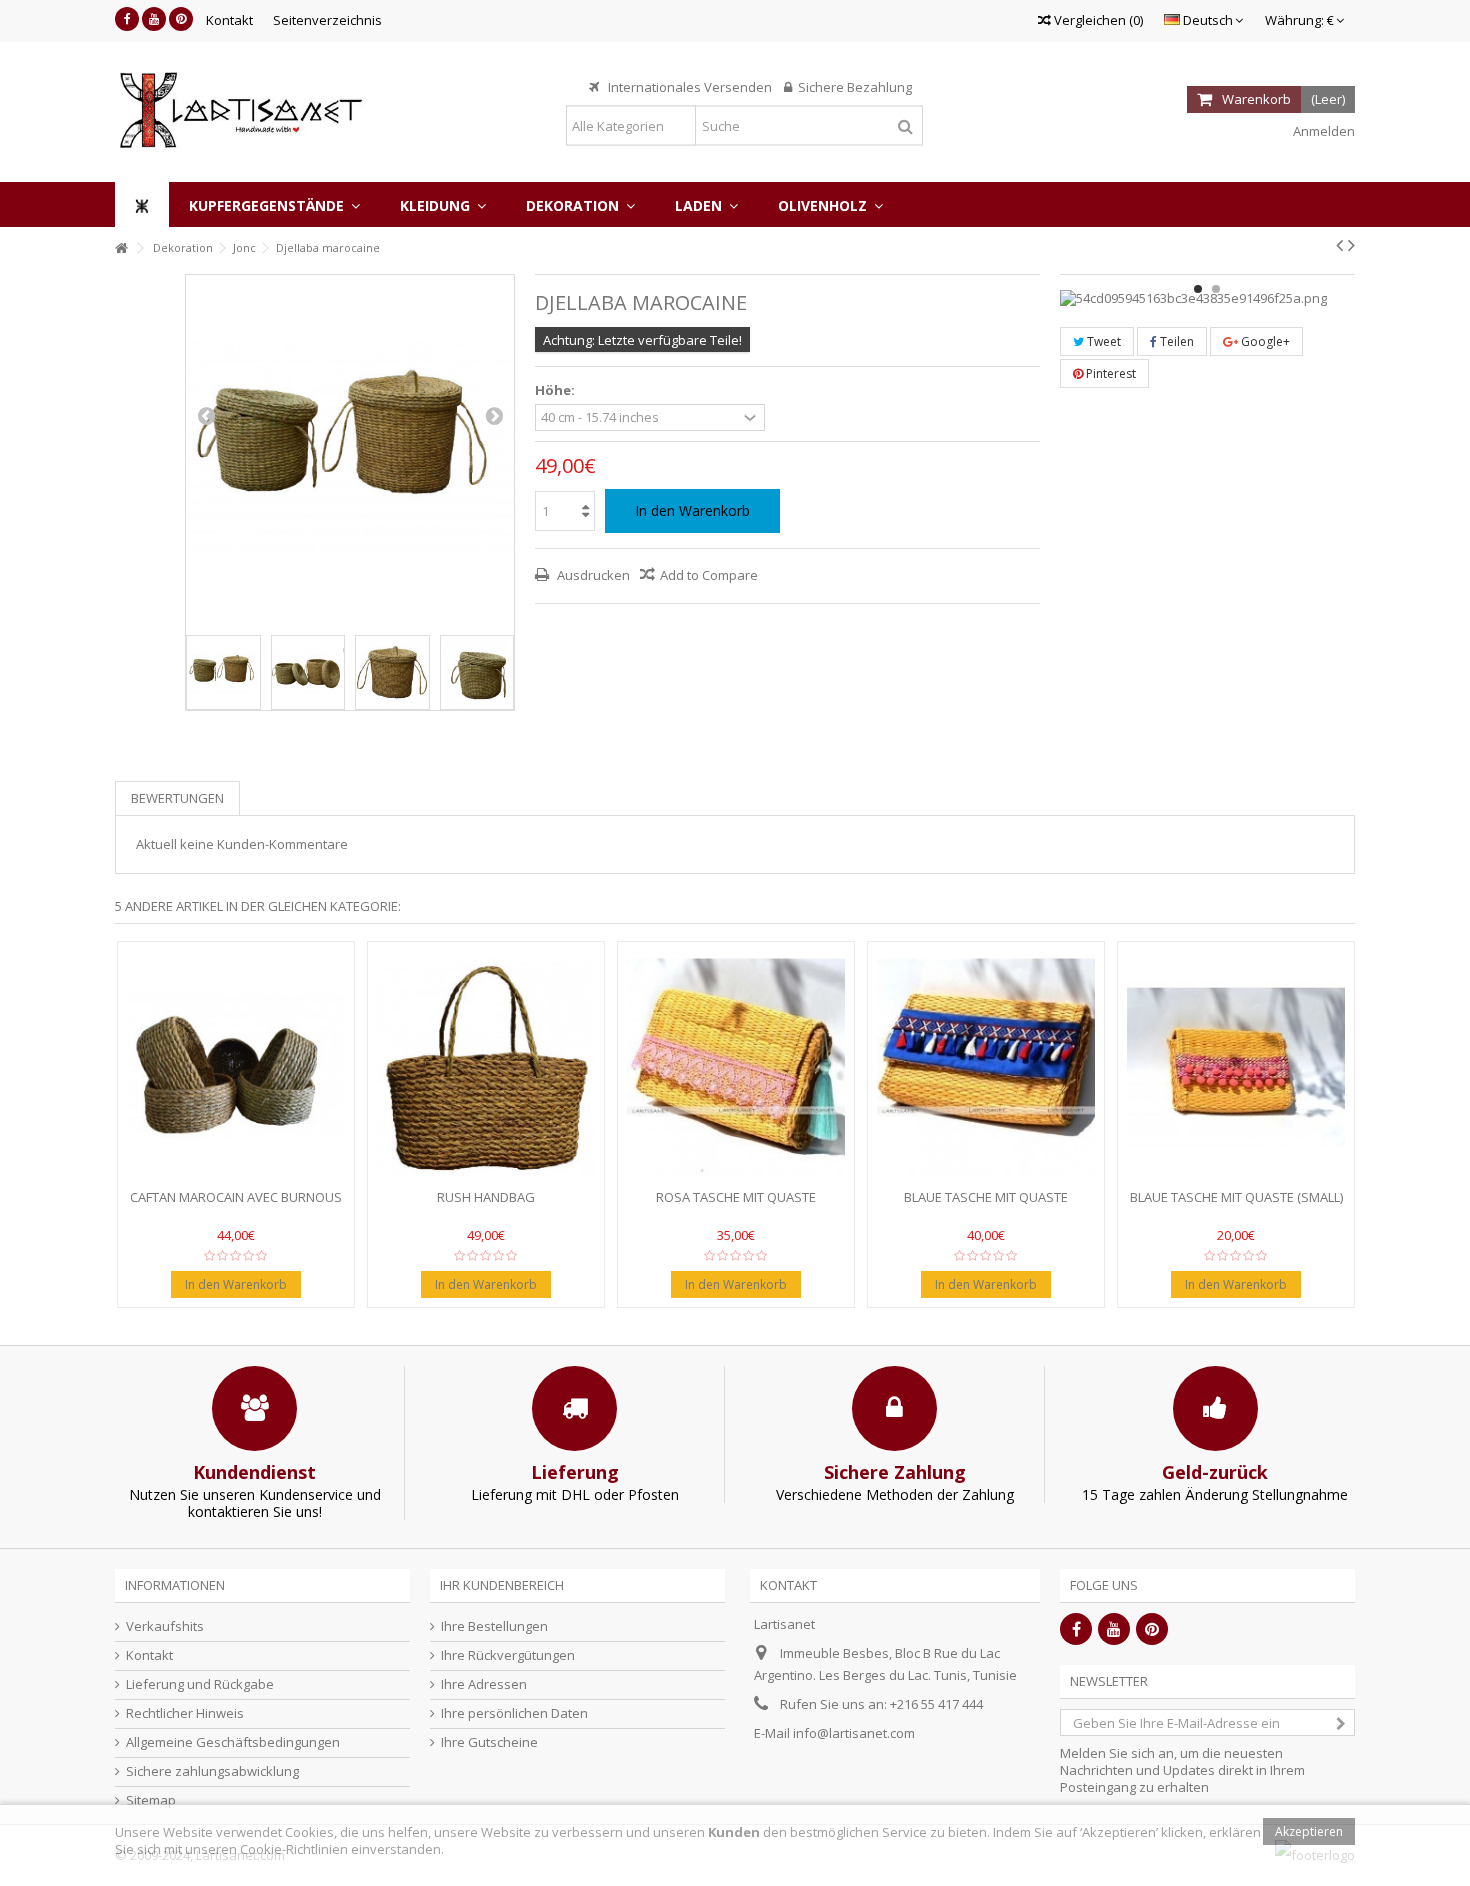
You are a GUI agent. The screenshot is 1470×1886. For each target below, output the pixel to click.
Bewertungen (177, 798)
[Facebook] (127, 19)
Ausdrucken (592, 575)
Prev (206, 415)
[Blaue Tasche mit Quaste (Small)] (1236, 1067)
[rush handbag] (486, 1067)
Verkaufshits (165, 1626)
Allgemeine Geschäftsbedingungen (233, 1742)
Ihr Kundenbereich (502, 1585)
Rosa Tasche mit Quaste (736, 1197)
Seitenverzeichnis (327, 20)
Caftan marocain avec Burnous (236, 1197)
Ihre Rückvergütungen (508, 1655)
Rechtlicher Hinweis (185, 1713)
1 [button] (1198, 289)
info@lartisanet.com (854, 1733)
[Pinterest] (181, 19)
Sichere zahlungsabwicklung (212, 1771)
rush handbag (486, 1197)
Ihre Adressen (484, 1684)
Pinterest (1109, 373)
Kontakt (229, 20)
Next (494, 415)
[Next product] (1351, 245)
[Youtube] (154, 19)
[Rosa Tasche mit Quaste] (736, 1067)
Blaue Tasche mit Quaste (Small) (1236, 1197)
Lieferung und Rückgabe (200, 1684)
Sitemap (151, 1800)
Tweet (1102, 341)
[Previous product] (1339, 245)
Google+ (1264, 341)
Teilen (1175, 341)
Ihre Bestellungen (494, 1626)
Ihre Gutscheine (489, 1742)
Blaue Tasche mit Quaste (986, 1197)
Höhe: (556, 390)
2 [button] (1216, 289)
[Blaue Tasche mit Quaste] (986, 1067)
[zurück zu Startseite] (121, 248)
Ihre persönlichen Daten (514, 1713)
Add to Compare (709, 575)
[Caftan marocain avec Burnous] (236, 1067)
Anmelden (1322, 131)
